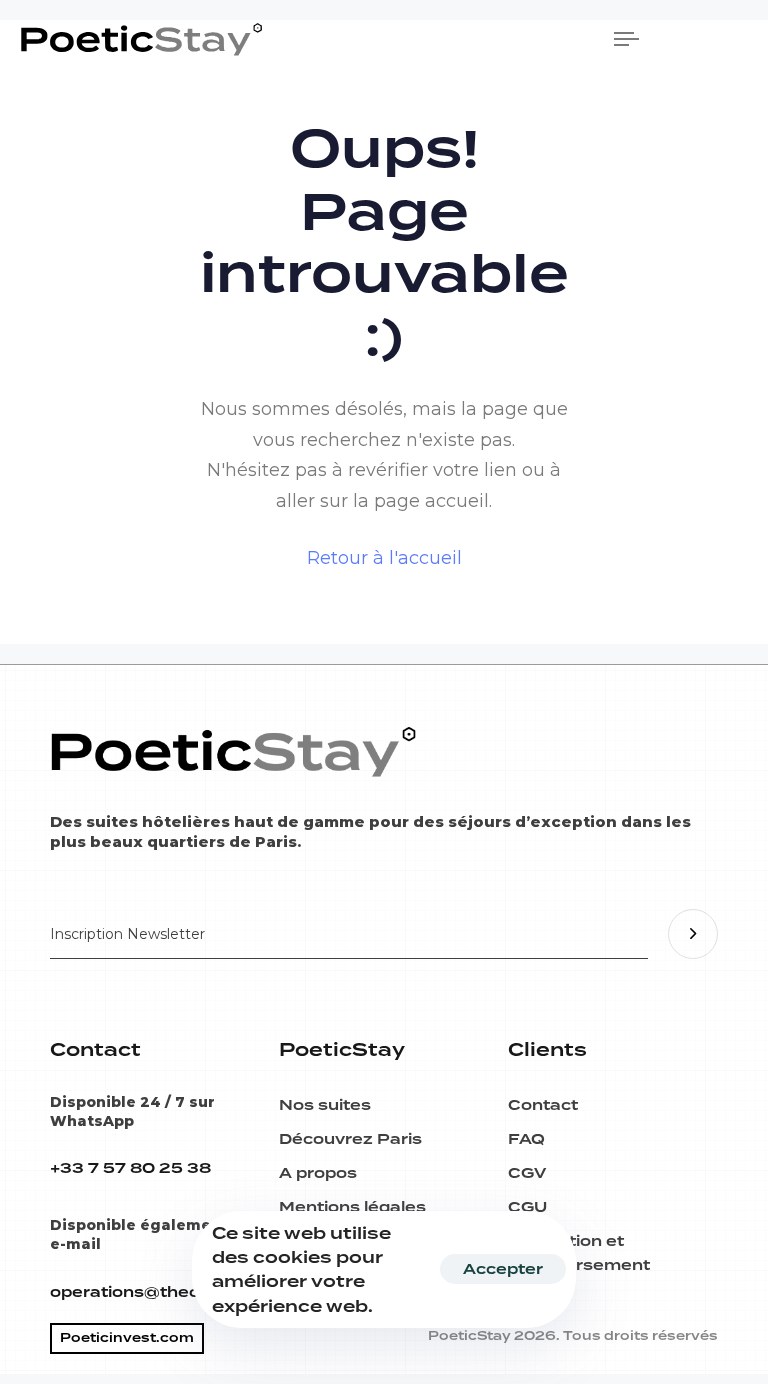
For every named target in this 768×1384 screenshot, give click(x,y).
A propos (318, 1173)
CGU (527, 1207)
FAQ (526, 1139)
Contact (543, 1105)
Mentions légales (352, 1207)
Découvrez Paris (350, 1139)
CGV (527, 1173)
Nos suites (325, 1105)
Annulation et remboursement (579, 1253)
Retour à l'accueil (384, 558)
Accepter (503, 1269)
